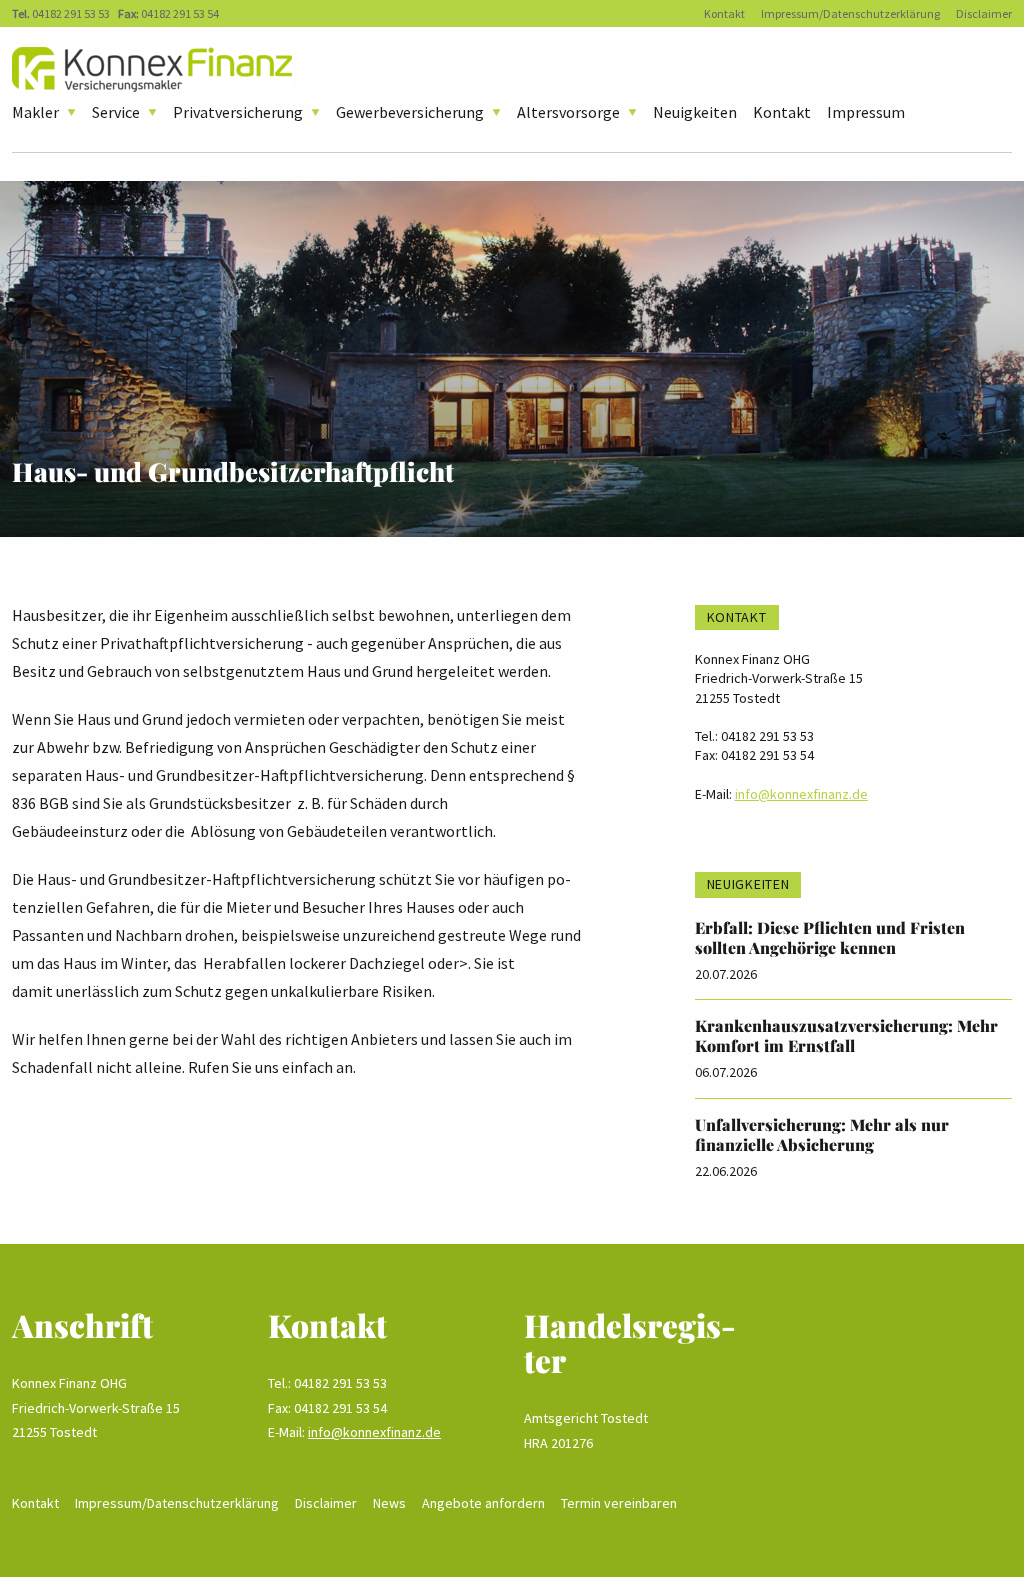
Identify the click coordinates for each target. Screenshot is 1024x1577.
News (389, 1503)
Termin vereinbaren (619, 1503)
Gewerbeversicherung (410, 112)
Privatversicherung (238, 112)
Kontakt (724, 13)
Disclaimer (984, 13)
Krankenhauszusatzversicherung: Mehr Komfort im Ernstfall (846, 1035)
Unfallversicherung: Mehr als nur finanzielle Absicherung (822, 1134)
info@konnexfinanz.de (801, 794)
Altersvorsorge (568, 112)
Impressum (866, 112)
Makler (35, 112)
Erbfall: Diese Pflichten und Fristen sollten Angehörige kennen (830, 937)
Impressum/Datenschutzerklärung (850, 13)
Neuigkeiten (695, 112)
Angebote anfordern (483, 1503)
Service (116, 112)
